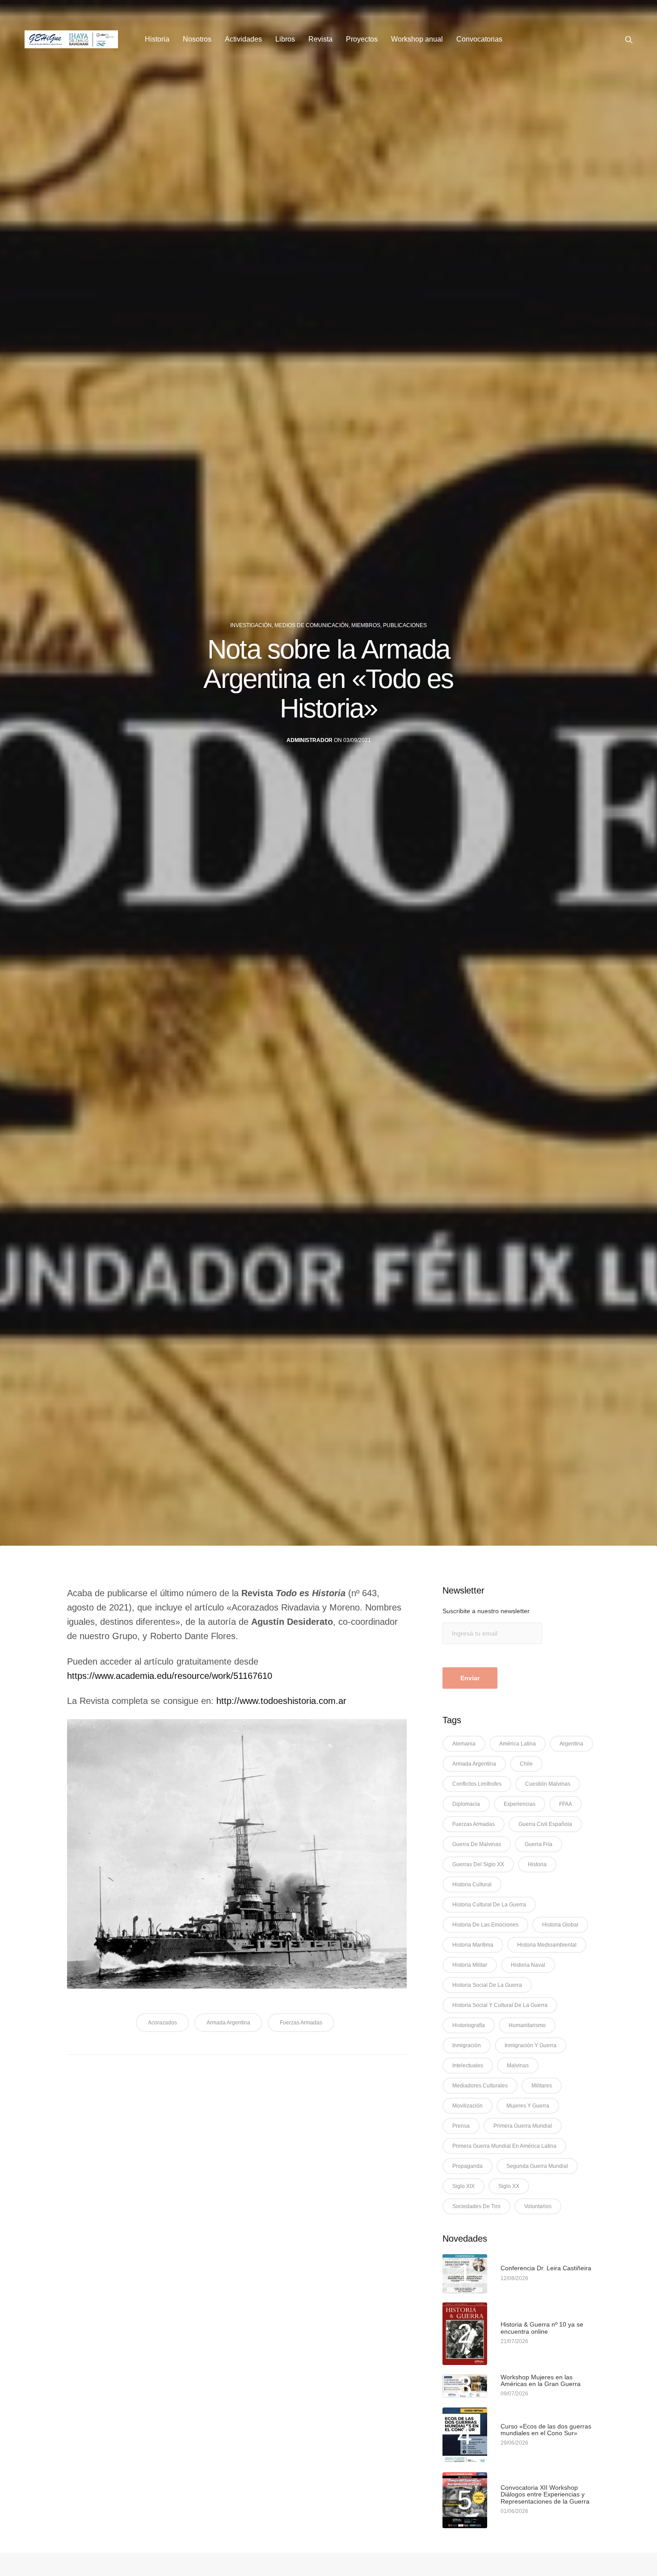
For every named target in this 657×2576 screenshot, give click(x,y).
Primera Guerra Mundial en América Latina (504, 2146)
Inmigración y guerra (531, 2045)
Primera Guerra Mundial (523, 2126)
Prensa (461, 2126)
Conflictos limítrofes (477, 1784)
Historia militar (470, 1965)
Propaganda (467, 2166)
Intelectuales (468, 2066)
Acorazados (162, 2023)
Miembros (366, 625)
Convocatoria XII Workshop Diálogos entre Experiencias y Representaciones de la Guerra (545, 2495)
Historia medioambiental (547, 1945)
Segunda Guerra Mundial (537, 2166)
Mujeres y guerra (528, 2106)
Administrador (310, 740)
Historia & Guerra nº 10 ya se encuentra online (542, 2328)
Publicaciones (405, 625)
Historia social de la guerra (487, 1985)
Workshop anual (417, 39)
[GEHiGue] (71, 39)
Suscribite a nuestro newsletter (486, 1611)
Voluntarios (538, 2206)
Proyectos (362, 39)
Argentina (571, 1744)
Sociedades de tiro (476, 2206)
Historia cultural (472, 1885)
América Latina (518, 1744)
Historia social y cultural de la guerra (500, 2005)
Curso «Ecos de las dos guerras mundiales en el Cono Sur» (546, 2430)
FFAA (566, 1804)
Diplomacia (466, 1804)
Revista (320, 39)
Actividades (243, 39)
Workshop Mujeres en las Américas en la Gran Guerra (541, 2381)
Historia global (560, 1925)
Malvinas (518, 2066)
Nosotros (197, 39)
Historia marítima (473, 1945)
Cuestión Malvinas (548, 1784)
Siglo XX (509, 2186)
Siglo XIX (463, 2186)
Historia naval (528, 1965)
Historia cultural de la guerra (489, 1905)
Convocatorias (479, 39)
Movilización (467, 2106)
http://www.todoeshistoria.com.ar (281, 1701)
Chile (526, 1764)
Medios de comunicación (312, 625)
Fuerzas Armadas (301, 2023)
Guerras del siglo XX (478, 1864)
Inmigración (467, 2045)
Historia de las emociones (485, 1925)
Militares (542, 2086)
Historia (157, 39)
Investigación (251, 625)
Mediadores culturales (480, 2086)
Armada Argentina (228, 2023)
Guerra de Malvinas (477, 1844)
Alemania (464, 1744)
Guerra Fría (539, 1844)
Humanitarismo (527, 2025)
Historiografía (469, 2025)
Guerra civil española (545, 1824)
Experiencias (520, 1804)
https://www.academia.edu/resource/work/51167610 (170, 1676)
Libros (285, 39)
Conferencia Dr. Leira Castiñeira (546, 2268)
